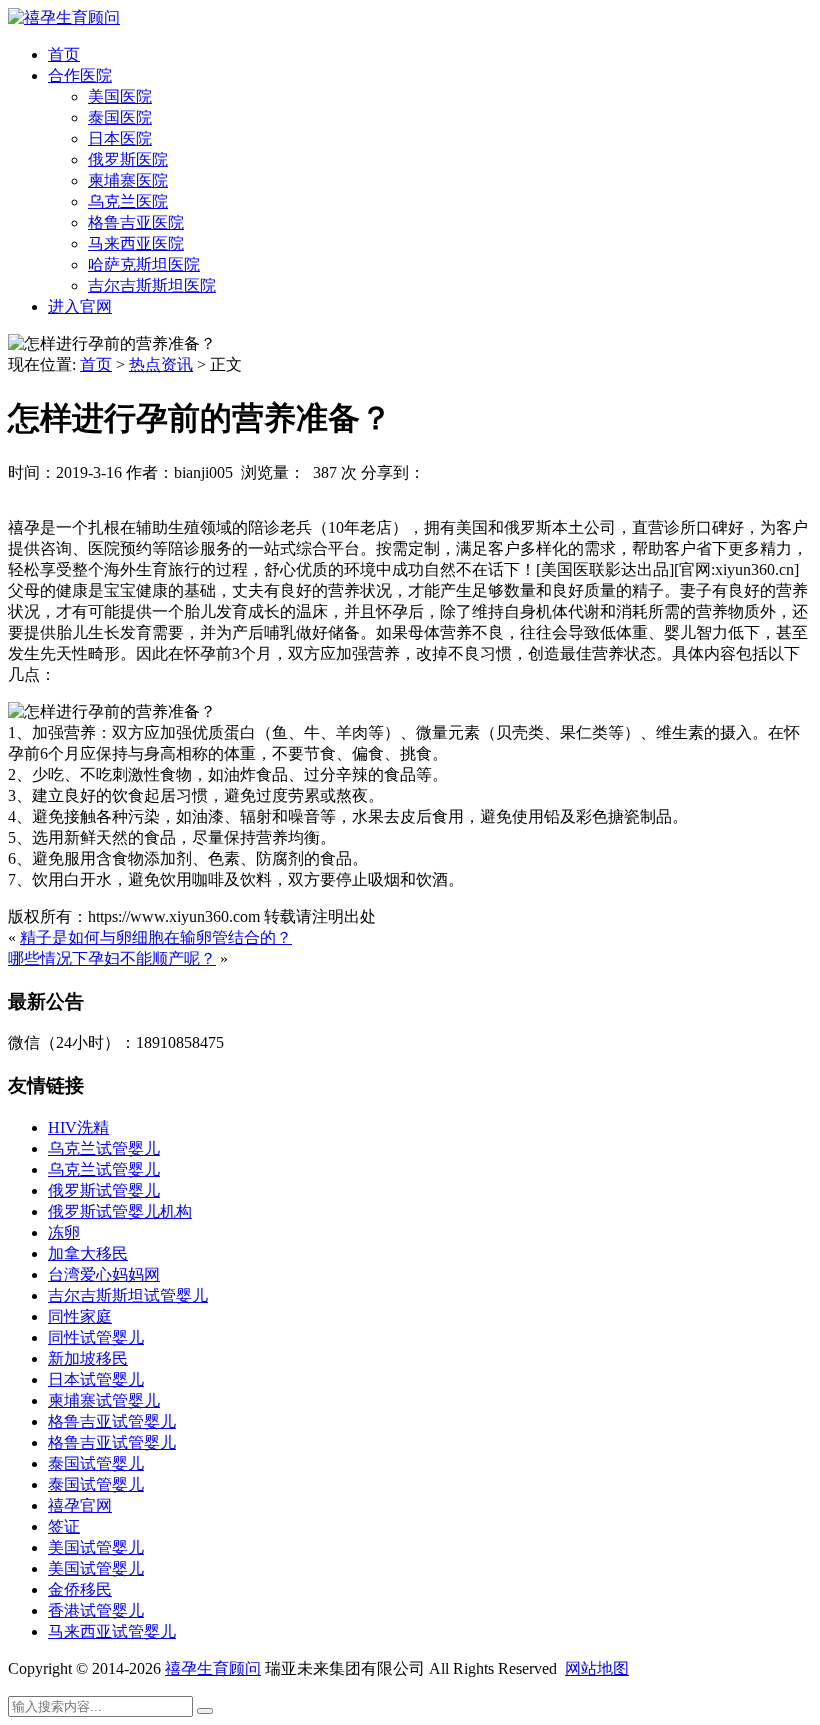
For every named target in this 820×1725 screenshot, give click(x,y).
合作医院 (80, 75)
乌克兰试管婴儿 (104, 1148)
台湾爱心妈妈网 (104, 1274)
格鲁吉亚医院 (136, 222)
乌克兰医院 (128, 201)
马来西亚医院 (136, 243)
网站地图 (597, 1668)
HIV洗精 (78, 1127)
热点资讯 (161, 364)
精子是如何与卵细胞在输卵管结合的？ (156, 937)
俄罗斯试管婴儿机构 (120, 1211)
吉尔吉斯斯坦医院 (152, 285)
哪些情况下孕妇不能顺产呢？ (112, 958)
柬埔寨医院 (128, 180)
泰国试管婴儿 (96, 1463)
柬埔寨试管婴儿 (104, 1400)
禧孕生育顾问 (213, 1668)
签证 (64, 1526)
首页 (64, 54)
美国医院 (120, 96)
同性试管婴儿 (96, 1337)
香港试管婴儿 (96, 1610)
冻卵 (64, 1232)
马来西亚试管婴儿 (112, 1631)
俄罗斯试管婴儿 (104, 1190)
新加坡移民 (88, 1358)
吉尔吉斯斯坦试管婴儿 (128, 1295)
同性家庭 (80, 1316)
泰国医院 (120, 117)
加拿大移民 (88, 1253)
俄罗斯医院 (128, 159)
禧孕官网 (80, 1505)
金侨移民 (80, 1589)
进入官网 (80, 306)
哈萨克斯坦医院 (144, 264)
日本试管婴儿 (96, 1379)
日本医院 (120, 138)
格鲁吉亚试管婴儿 (112, 1421)
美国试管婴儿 (96, 1547)
